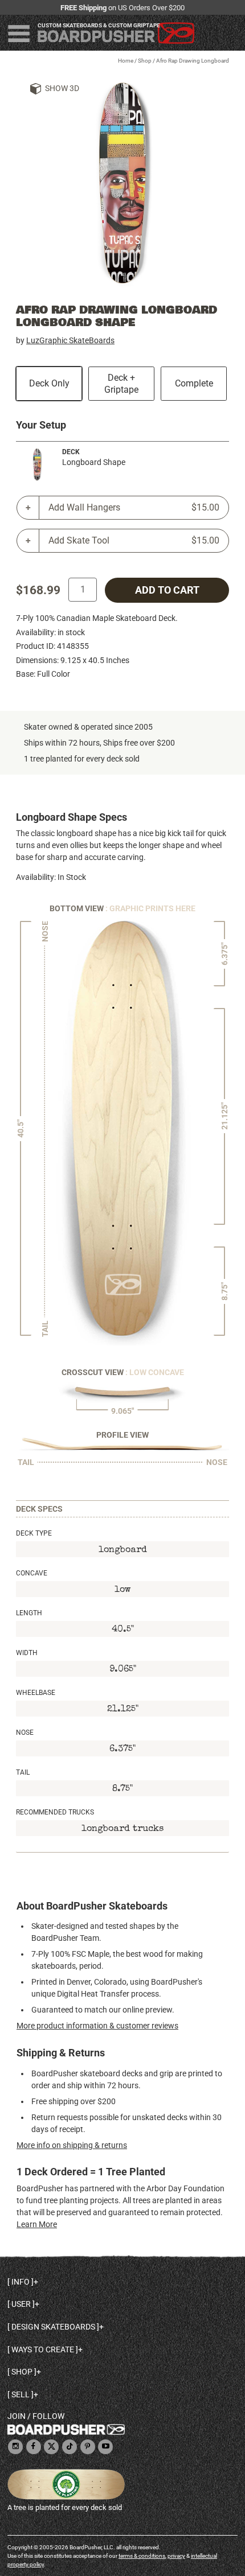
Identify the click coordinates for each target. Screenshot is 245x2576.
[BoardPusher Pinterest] (88, 2447)
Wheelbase (36, 1693)
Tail (23, 1772)
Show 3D (62, 88)
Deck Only (49, 383)
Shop (145, 61)
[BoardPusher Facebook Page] (34, 2447)
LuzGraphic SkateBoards (70, 340)
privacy (176, 2556)
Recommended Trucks (55, 1812)
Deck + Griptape (121, 384)
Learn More (37, 2224)
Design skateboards (53, 2327)
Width (27, 1653)
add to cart (167, 590)
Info (21, 2282)
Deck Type (34, 1533)
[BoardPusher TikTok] (70, 2447)
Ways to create (43, 2349)
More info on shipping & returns (72, 2145)
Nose (25, 1733)
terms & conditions (142, 2556)
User (21, 2304)
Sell (21, 2394)
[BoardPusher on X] (51, 2447)
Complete (194, 383)
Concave (32, 1573)
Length (29, 1613)
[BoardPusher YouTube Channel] (105, 2447)
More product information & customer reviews (97, 2026)
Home (126, 61)
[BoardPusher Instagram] (15, 2447)
